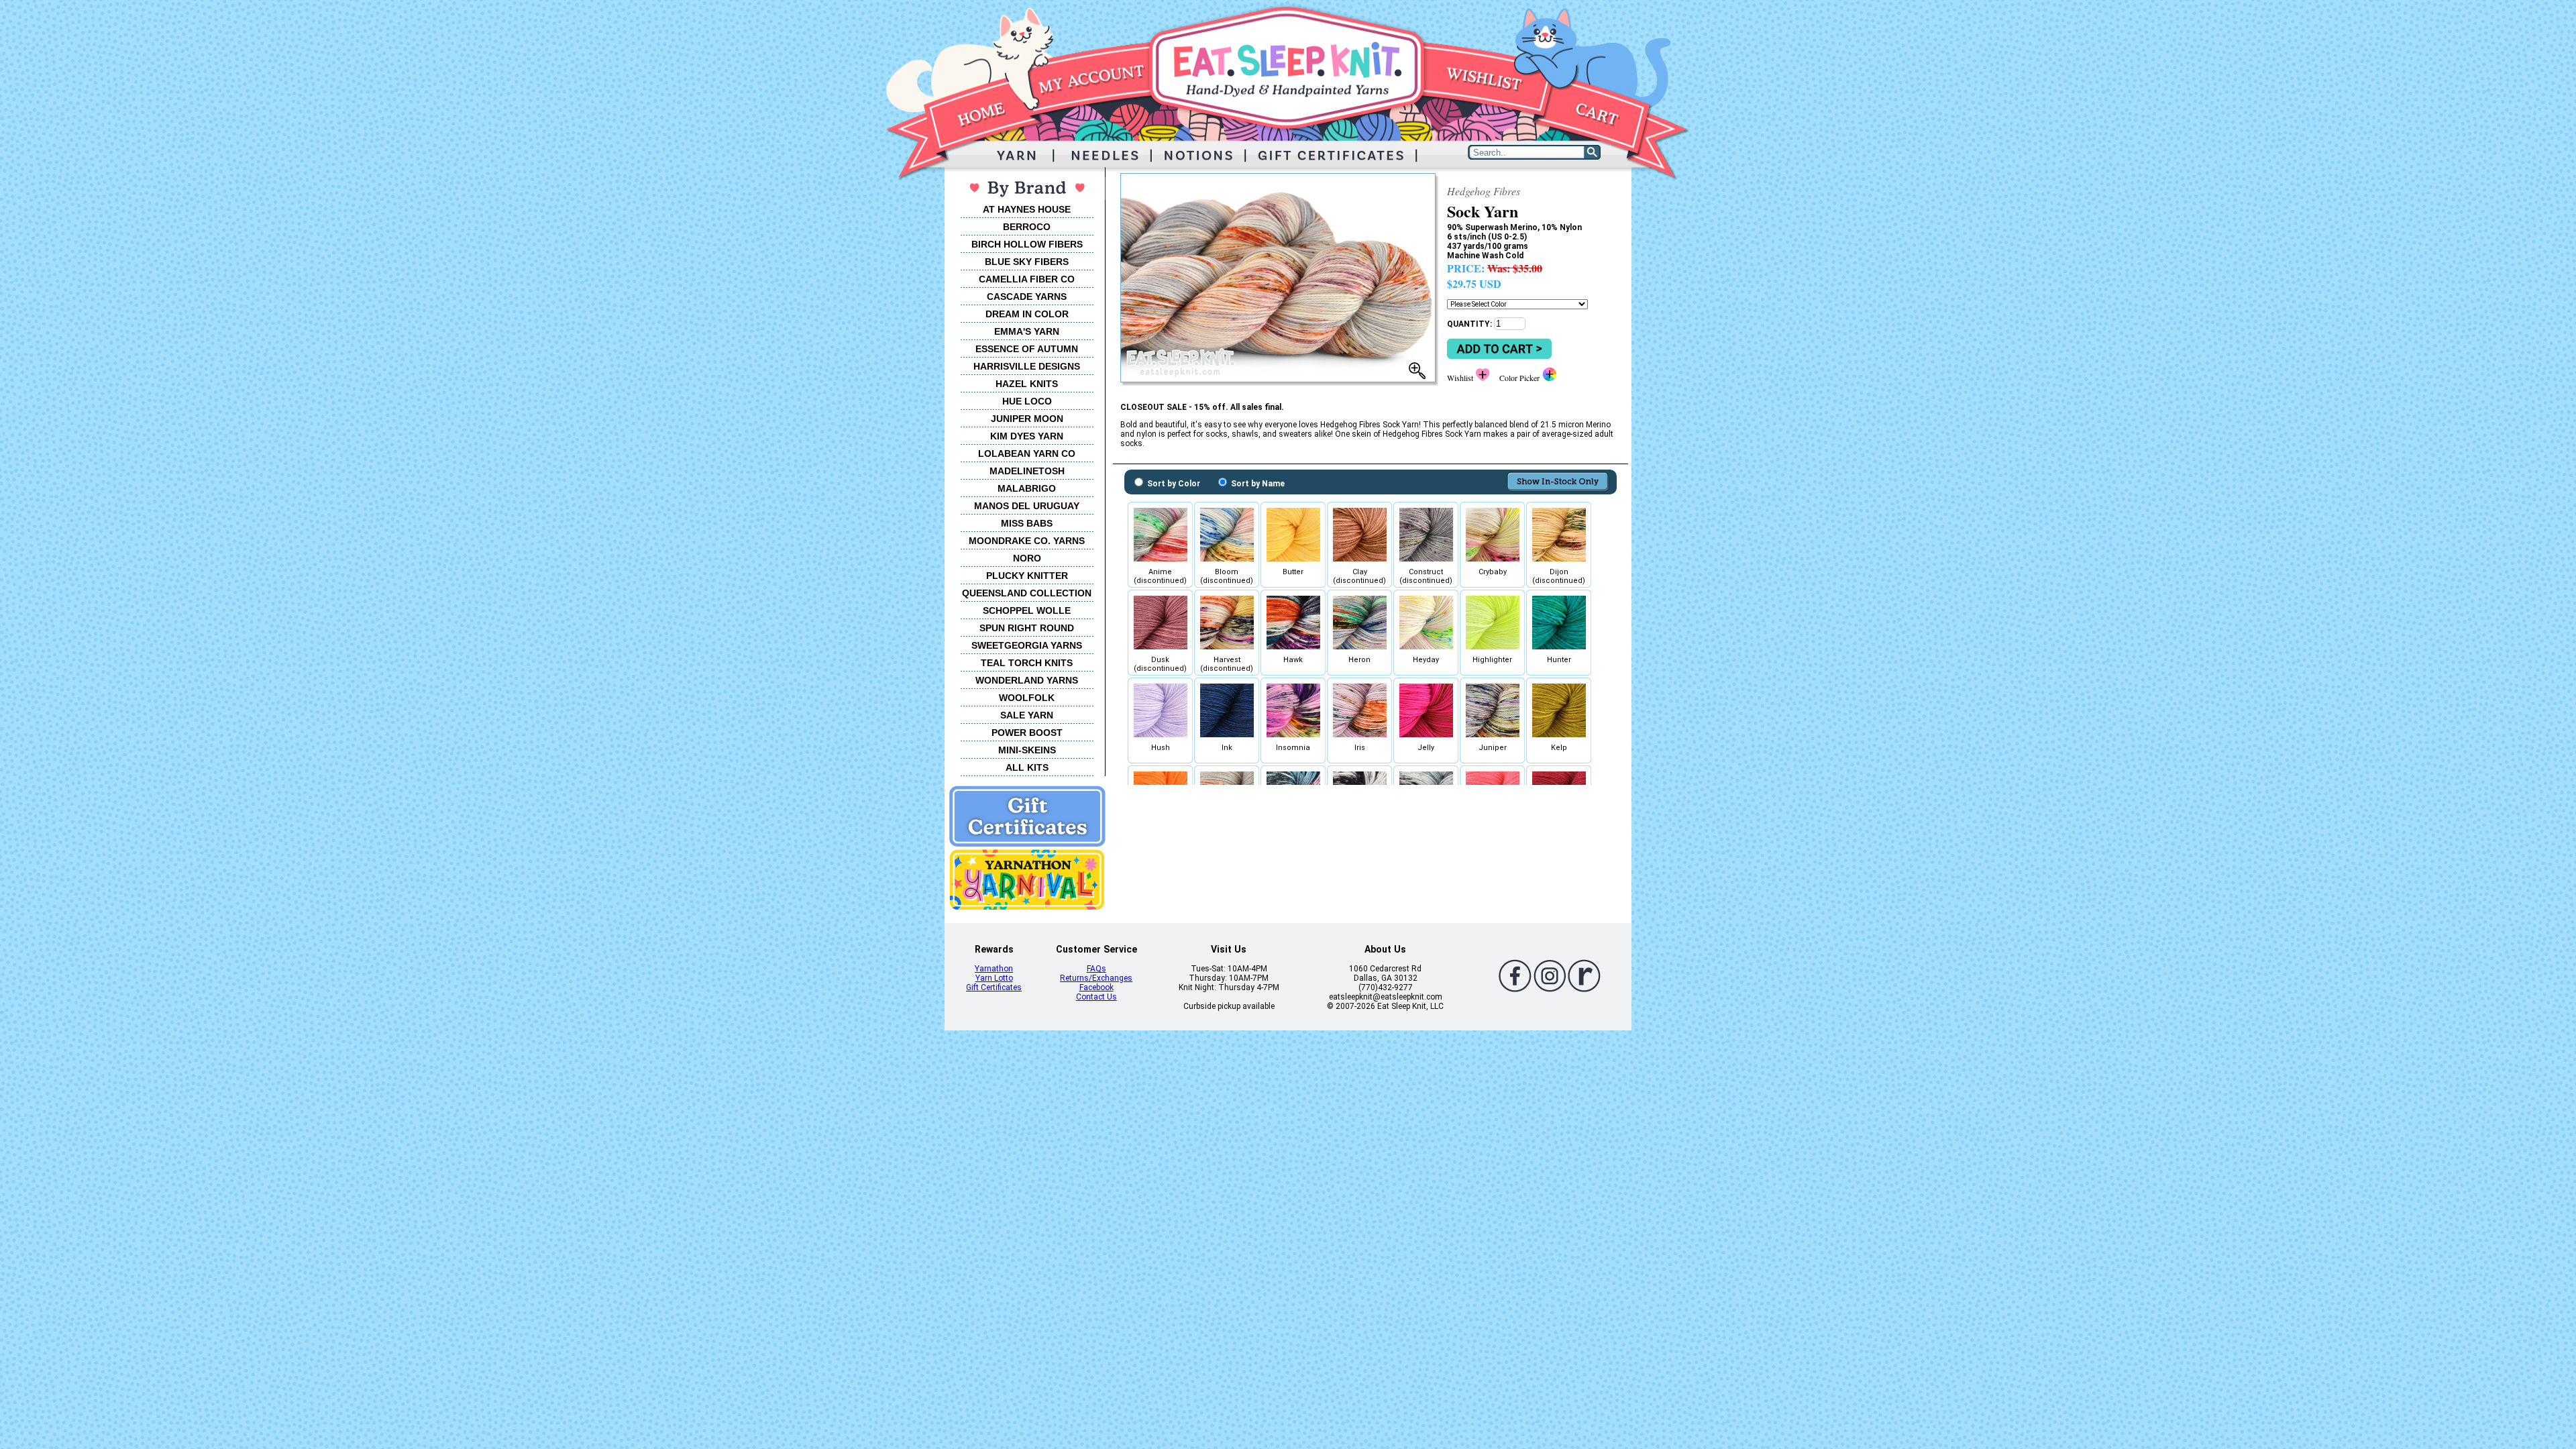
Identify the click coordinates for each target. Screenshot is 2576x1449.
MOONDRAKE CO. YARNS (1027, 541)
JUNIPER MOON (1027, 419)
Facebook (1096, 987)
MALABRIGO (1027, 488)
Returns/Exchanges (1096, 978)
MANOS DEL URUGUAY (1027, 506)
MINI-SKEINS (1027, 750)
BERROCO (1027, 227)
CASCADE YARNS (1027, 297)
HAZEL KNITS (1027, 384)
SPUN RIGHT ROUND (1027, 628)
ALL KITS (1027, 767)
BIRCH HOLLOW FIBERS (1027, 244)
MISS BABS (1027, 523)
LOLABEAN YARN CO (1027, 453)
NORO (1027, 558)
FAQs (1096, 969)
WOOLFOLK (1027, 698)
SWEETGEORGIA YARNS (1027, 645)
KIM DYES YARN (1027, 436)
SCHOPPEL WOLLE (1027, 610)
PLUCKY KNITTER (1027, 576)
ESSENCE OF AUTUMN (1027, 349)
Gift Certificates (994, 987)
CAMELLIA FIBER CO (1027, 279)
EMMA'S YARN (1027, 331)
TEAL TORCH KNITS (1027, 663)
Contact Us (1096, 997)
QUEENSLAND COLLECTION (1027, 593)
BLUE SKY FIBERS (1027, 262)
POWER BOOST (1027, 733)
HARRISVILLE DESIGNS (1027, 366)
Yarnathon (994, 969)
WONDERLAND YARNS (1027, 680)
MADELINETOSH (1027, 471)
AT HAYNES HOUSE (1027, 209)
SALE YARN (1027, 715)
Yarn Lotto (994, 978)
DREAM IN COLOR (1027, 314)
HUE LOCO (1027, 401)
